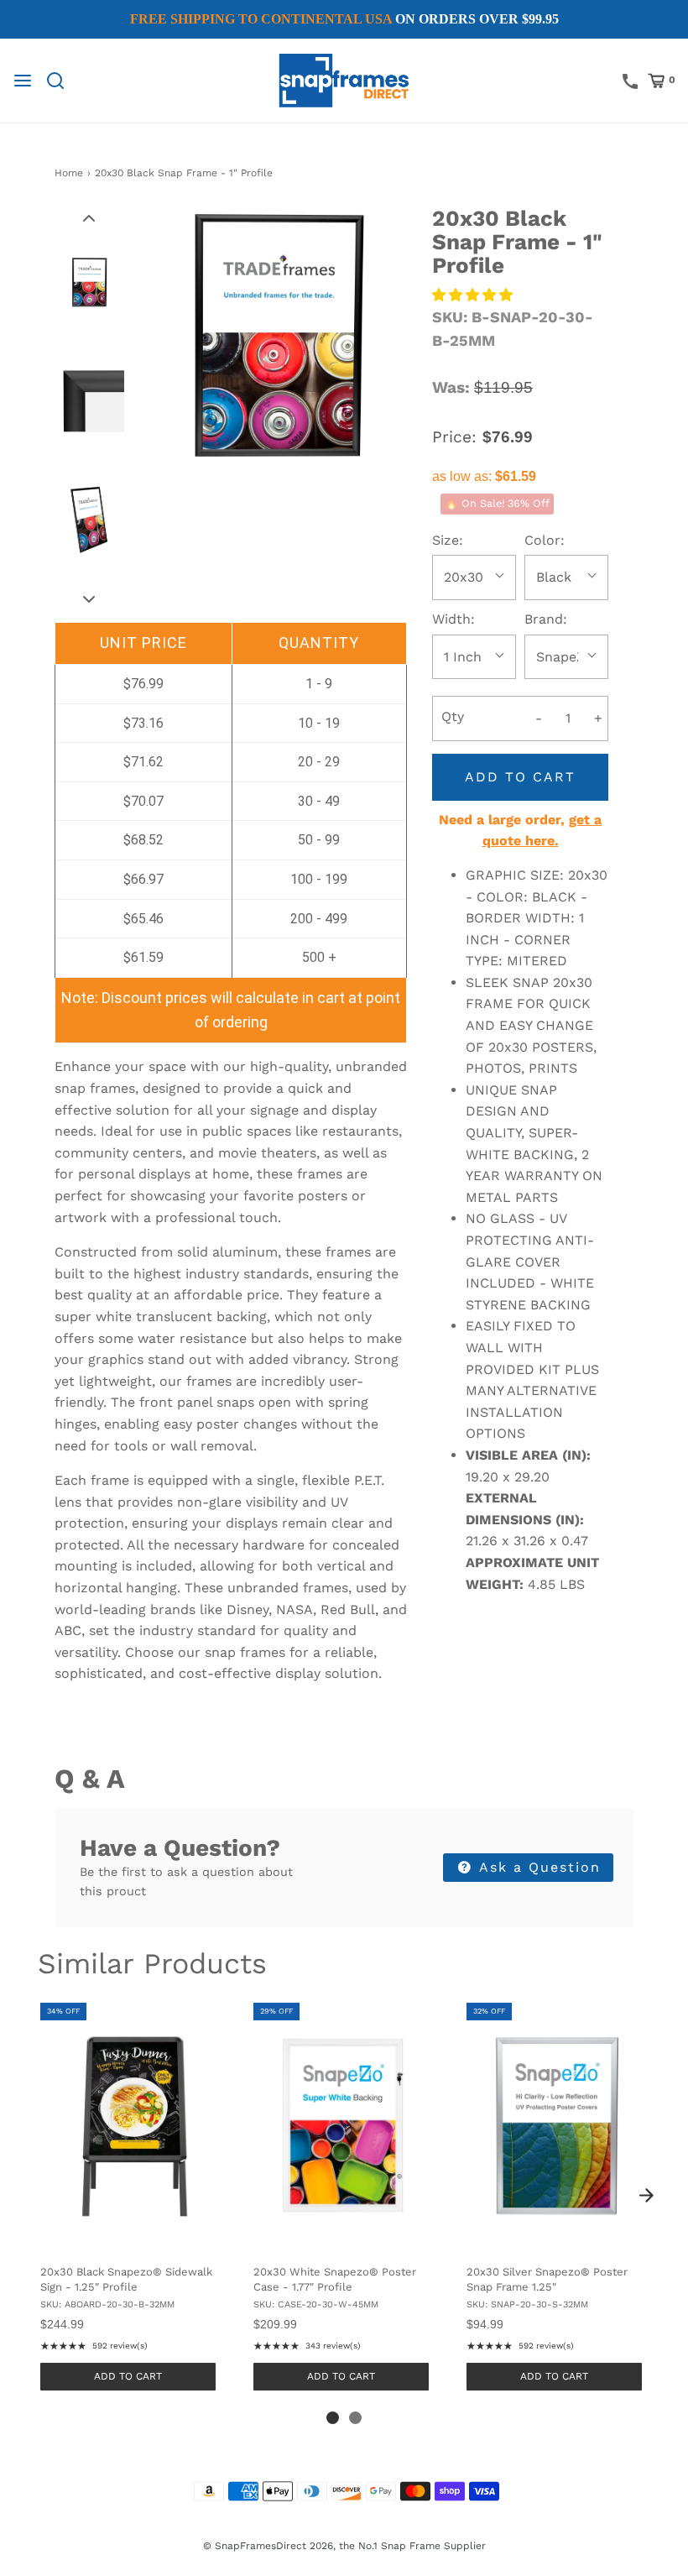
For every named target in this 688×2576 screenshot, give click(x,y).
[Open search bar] (62, 81)
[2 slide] (355, 2418)
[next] (646, 2196)
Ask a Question (537, 1867)
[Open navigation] (23, 81)
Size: (448, 540)
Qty (453, 716)
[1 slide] (333, 2418)
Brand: (546, 619)
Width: (453, 619)
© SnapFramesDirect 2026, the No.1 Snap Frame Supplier (344, 2546)
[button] (89, 217)
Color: (545, 540)
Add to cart (520, 777)
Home (69, 173)
